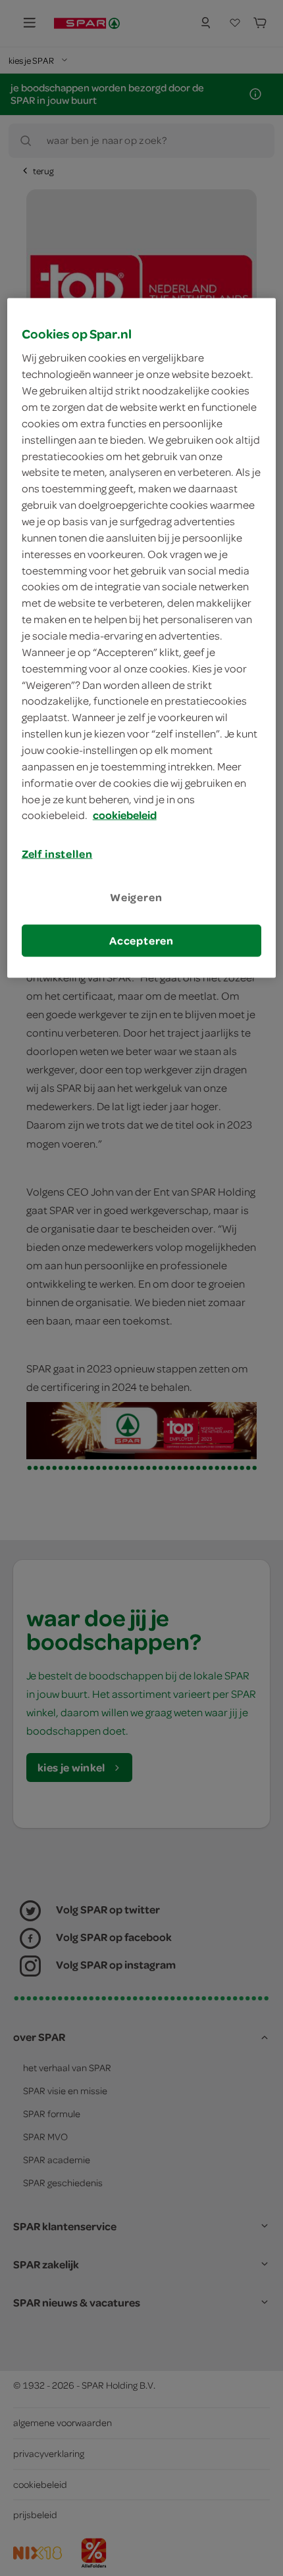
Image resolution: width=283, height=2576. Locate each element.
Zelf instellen (57, 854)
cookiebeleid (125, 815)
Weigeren (136, 897)
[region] (142, 638)
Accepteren (141, 940)
